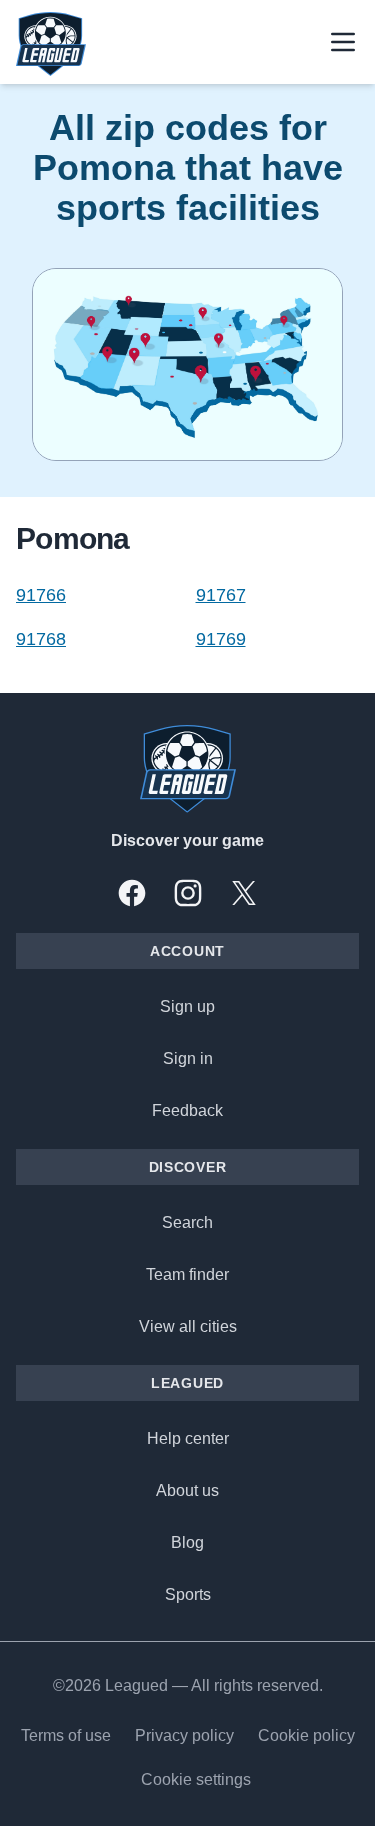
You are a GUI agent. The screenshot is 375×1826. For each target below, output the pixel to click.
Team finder (187, 1274)
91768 (41, 639)
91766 (41, 595)
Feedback (187, 1110)
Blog (187, 1542)
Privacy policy (184, 1735)
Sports (188, 1594)
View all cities (188, 1326)
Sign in (188, 1058)
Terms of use (66, 1735)
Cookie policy (306, 1735)
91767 (221, 595)
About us (187, 1490)
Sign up (187, 1006)
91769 (221, 639)
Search (187, 1222)
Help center (188, 1438)
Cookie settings (196, 1779)
